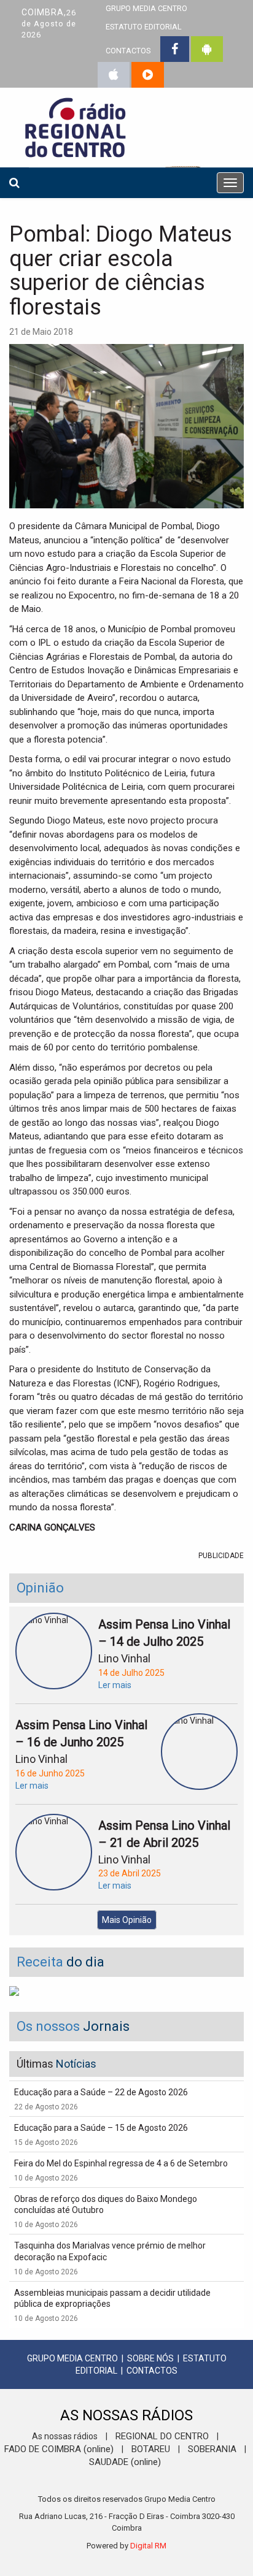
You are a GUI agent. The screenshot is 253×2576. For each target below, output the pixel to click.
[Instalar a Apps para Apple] (114, 75)
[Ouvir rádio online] (148, 75)
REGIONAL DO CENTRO (162, 2436)
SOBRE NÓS (150, 2358)
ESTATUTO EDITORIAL (144, 27)
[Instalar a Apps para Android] (207, 49)
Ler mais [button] (115, 1685)
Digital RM (148, 2546)
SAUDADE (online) (125, 2462)
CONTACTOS (128, 51)
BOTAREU (151, 2449)
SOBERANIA (212, 2449)
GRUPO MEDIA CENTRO (72, 2358)
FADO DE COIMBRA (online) (59, 2449)
